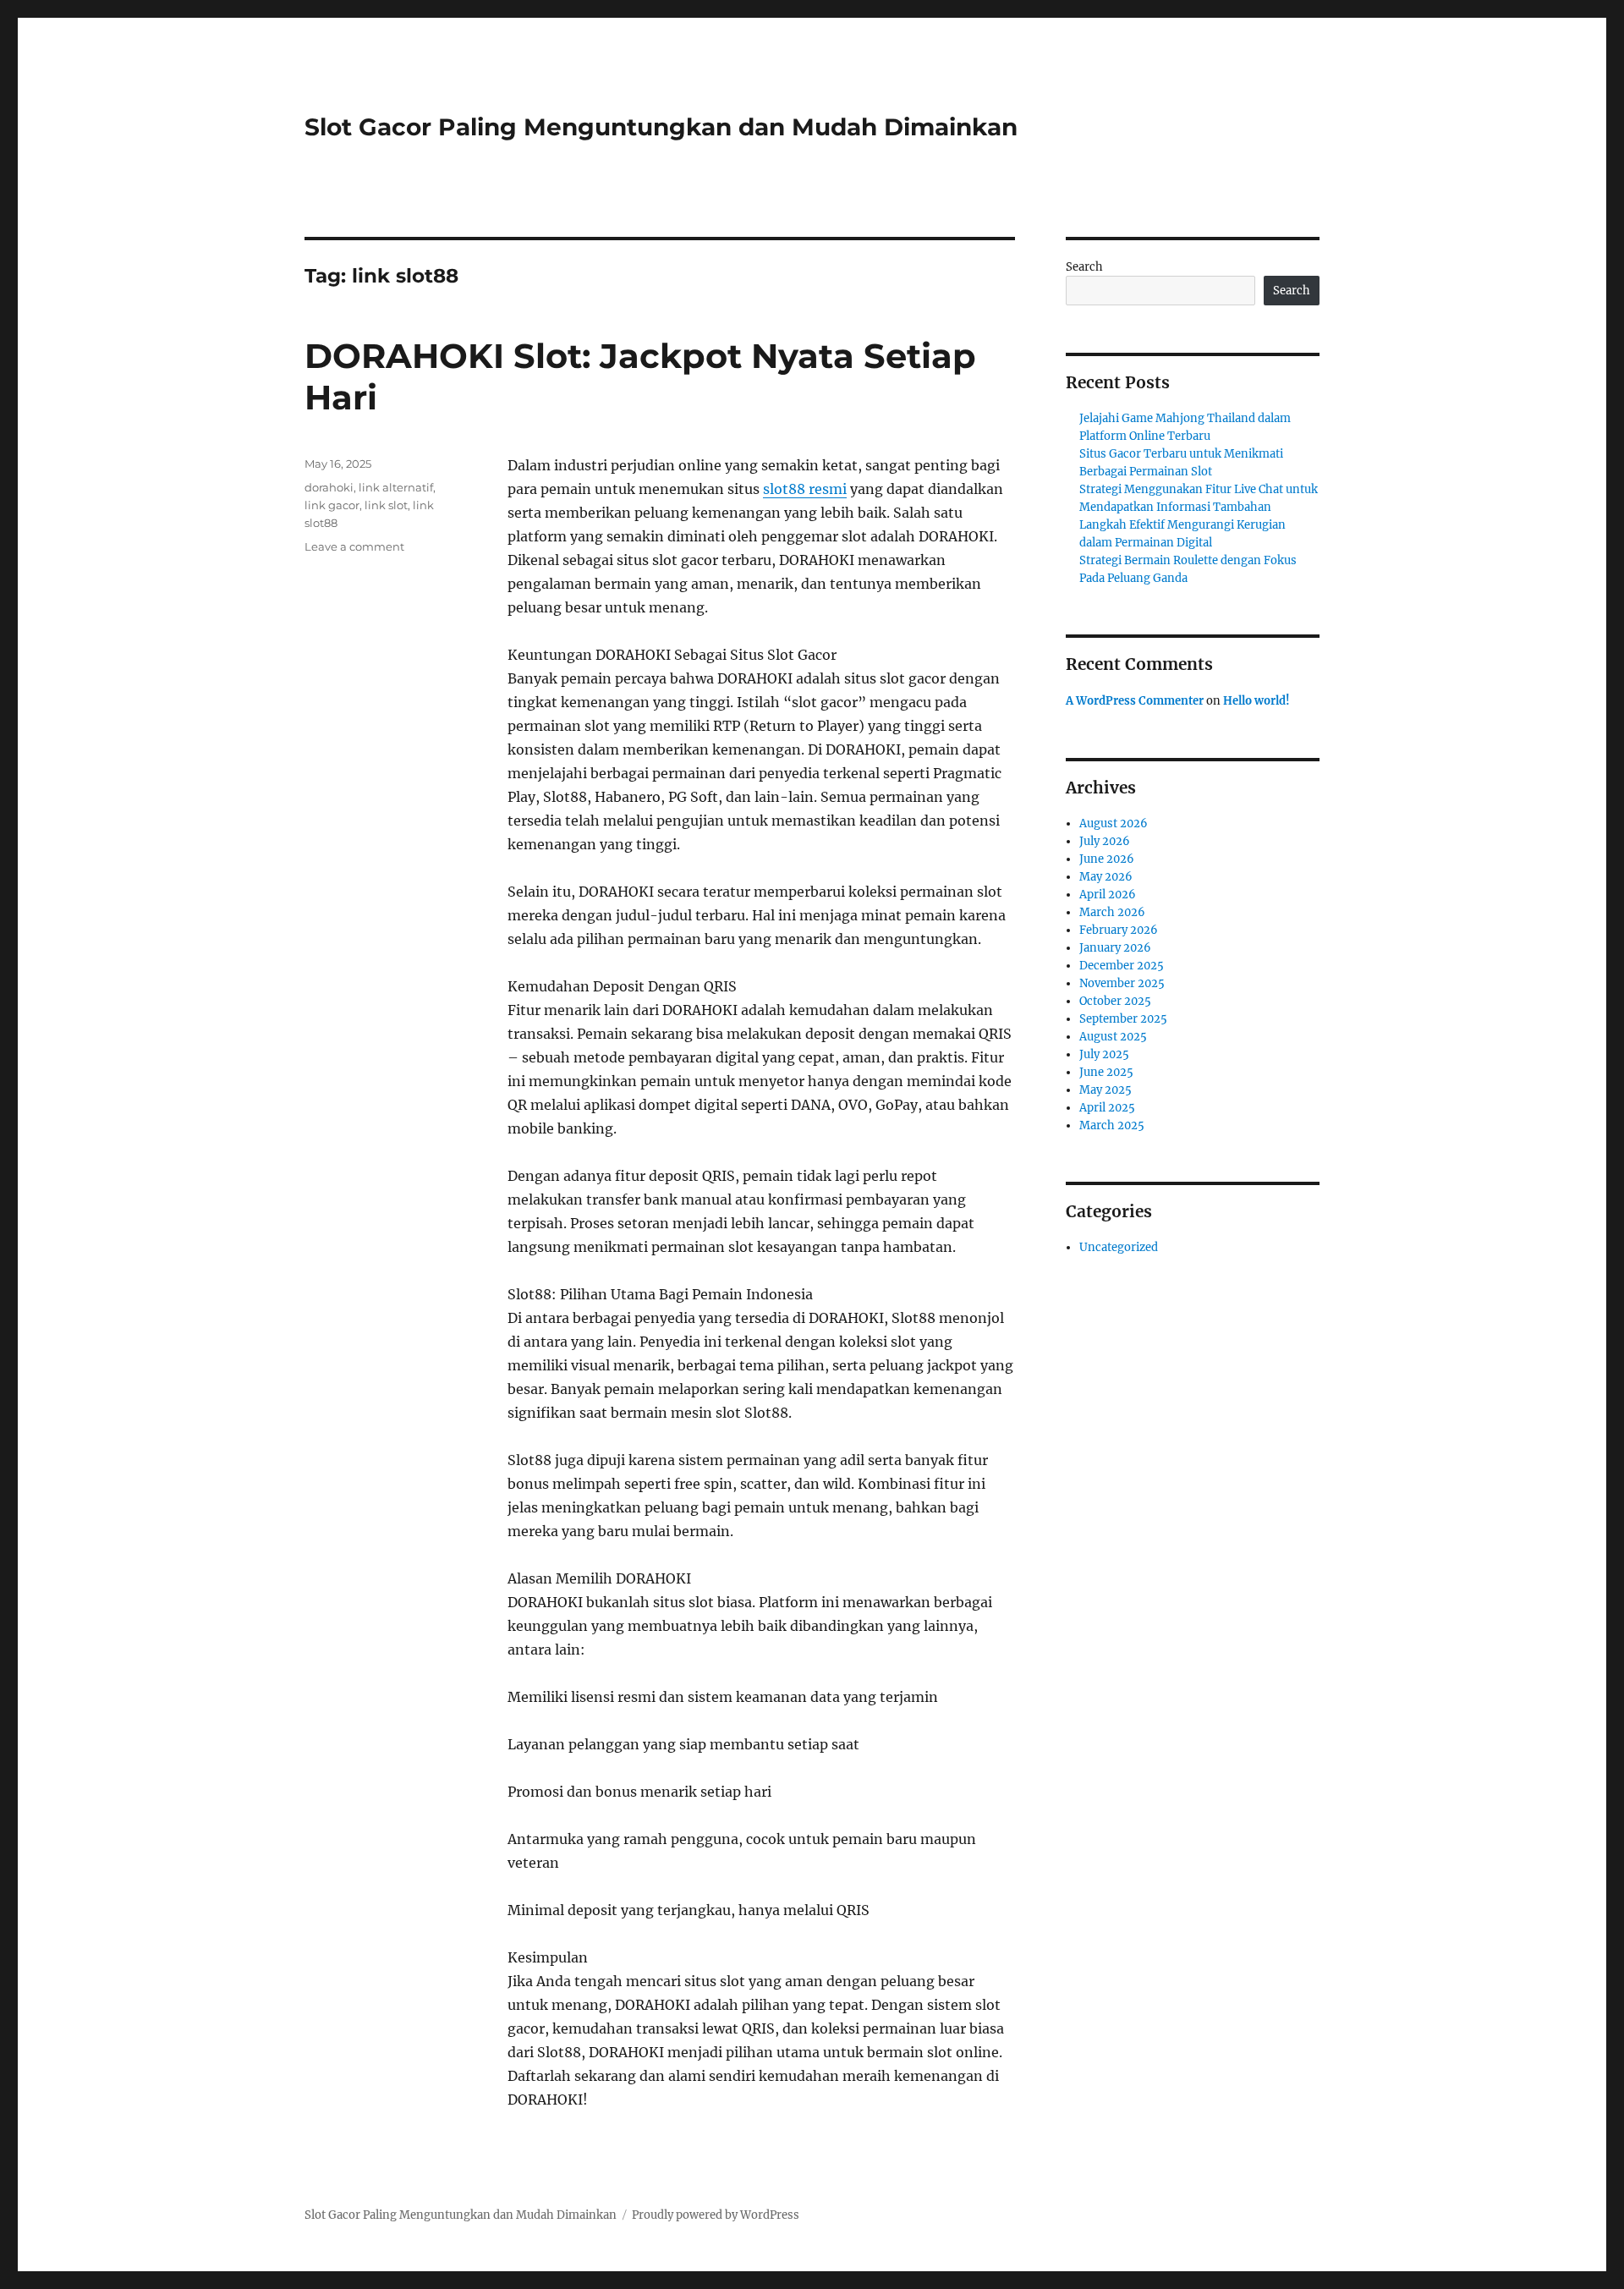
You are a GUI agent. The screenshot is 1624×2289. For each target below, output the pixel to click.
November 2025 (1122, 983)
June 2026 (1107, 859)
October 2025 (1115, 1001)
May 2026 (1106, 877)
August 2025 (1113, 1037)
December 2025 (1122, 966)
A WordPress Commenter (1135, 701)
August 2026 (1114, 823)
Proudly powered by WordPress (716, 2215)
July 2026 (1105, 841)
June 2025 (1106, 1072)
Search (1084, 267)
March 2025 (1112, 1125)
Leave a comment (354, 546)
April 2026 (1108, 895)
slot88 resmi (805, 489)
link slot (386, 505)
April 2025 (1107, 1108)
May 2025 (1106, 1090)
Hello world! (1256, 701)
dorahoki (329, 487)
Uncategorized (1119, 1247)
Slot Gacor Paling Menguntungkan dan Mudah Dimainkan (661, 127)
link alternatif (396, 487)
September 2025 (1123, 1019)
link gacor (332, 505)
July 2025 (1104, 1054)
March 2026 (1112, 912)
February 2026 (1119, 930)
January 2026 (1115, 948)
